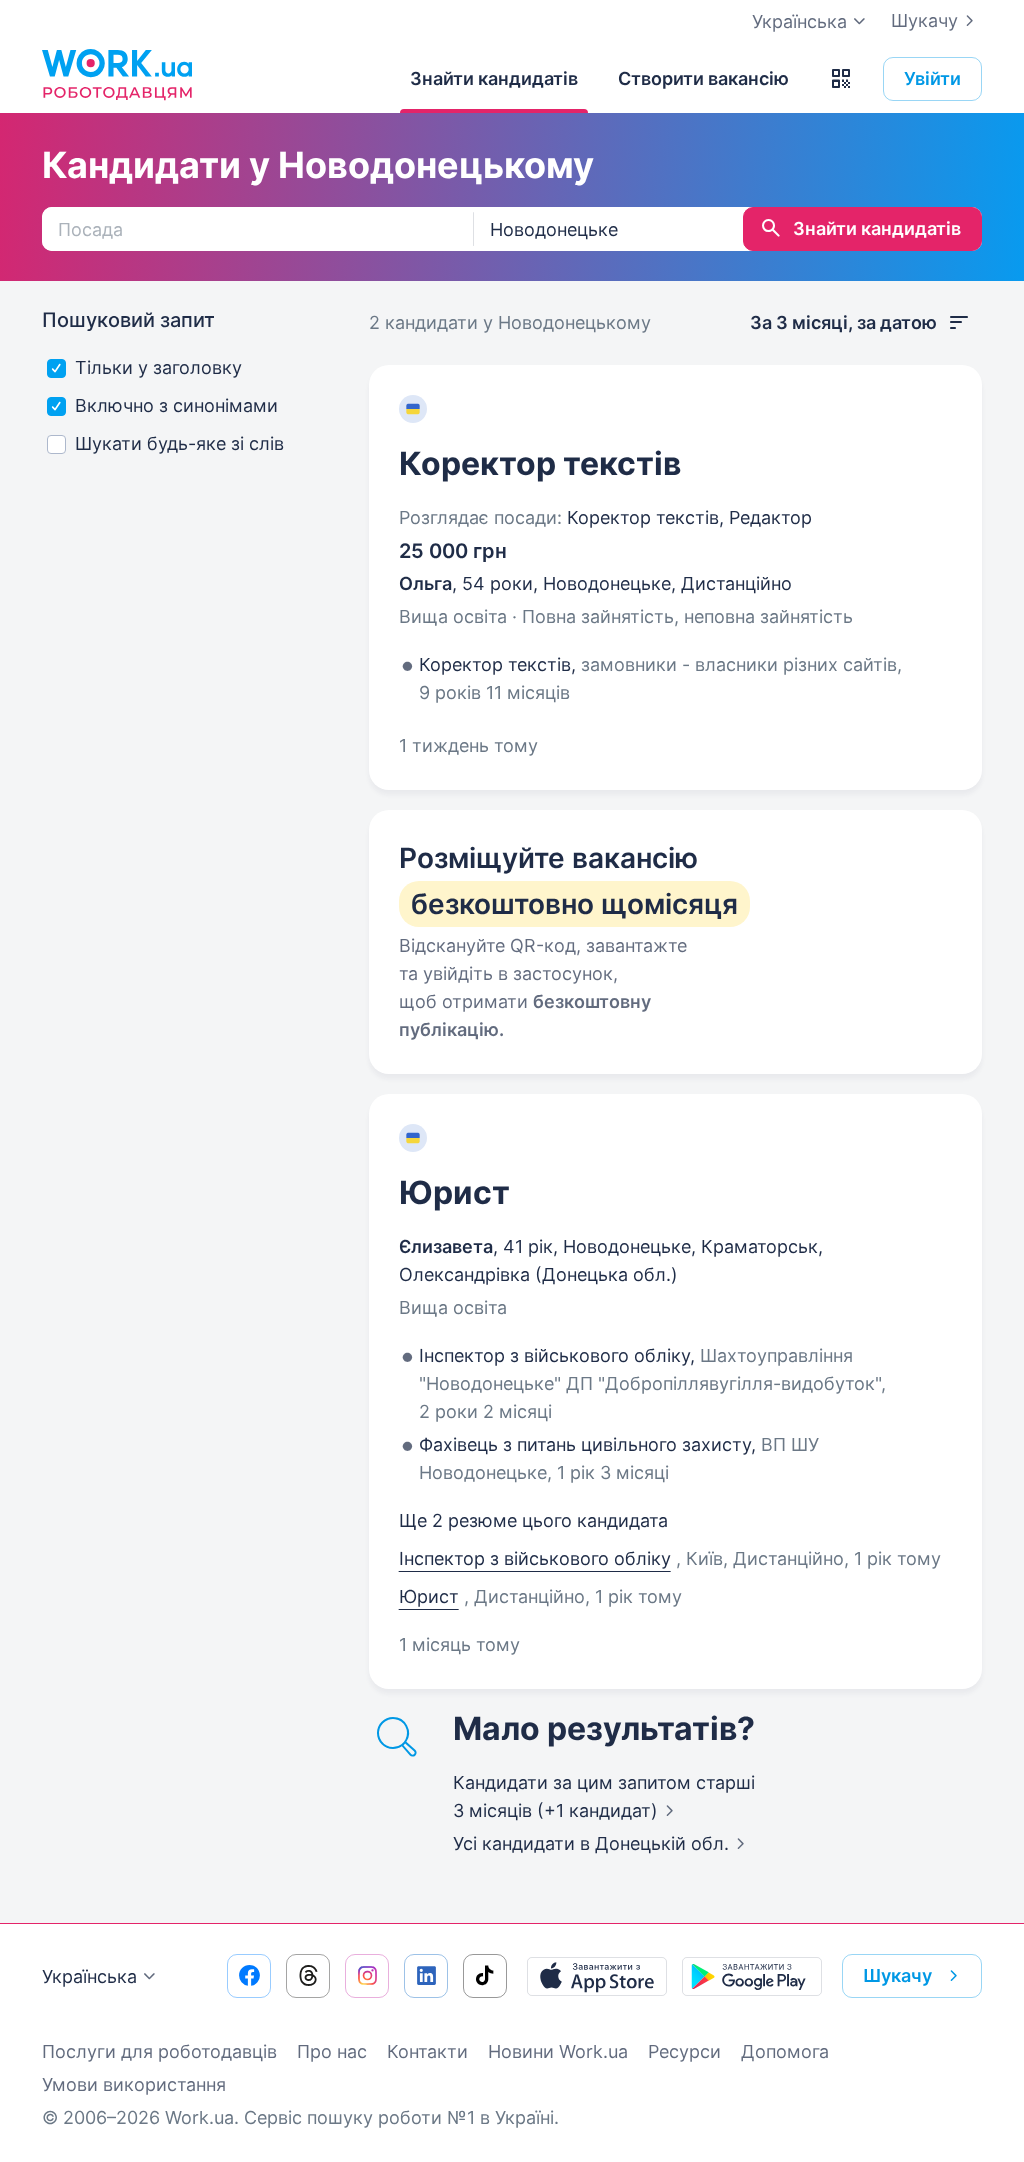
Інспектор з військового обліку (535, 1558)
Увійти (932, 78)
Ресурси (684, 2051)
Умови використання (134, 2084)
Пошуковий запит (128, 320)
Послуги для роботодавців (159, 2051)
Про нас (332, 2051)
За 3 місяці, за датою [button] (843, 322)
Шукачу (924, 20)
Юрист (454, 1192)
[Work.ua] (117, 74)
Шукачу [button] (897, 1975)
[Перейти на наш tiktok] (485, 1976)
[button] (841, 79)
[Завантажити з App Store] (597, 1976)
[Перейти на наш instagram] (367, 1976)
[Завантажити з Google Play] (752, 1976)
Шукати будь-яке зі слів (179, 443)
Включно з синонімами (176, 405)
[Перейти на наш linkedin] (426, 1976)
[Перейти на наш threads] (308, 1976)
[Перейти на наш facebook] (249, 1976)
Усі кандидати (591, 1843)
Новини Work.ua (558, 2051)
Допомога (785, 2051)
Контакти (427, 2051)
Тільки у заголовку (158, 367)
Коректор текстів (540, 463)
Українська (89, 1976)
